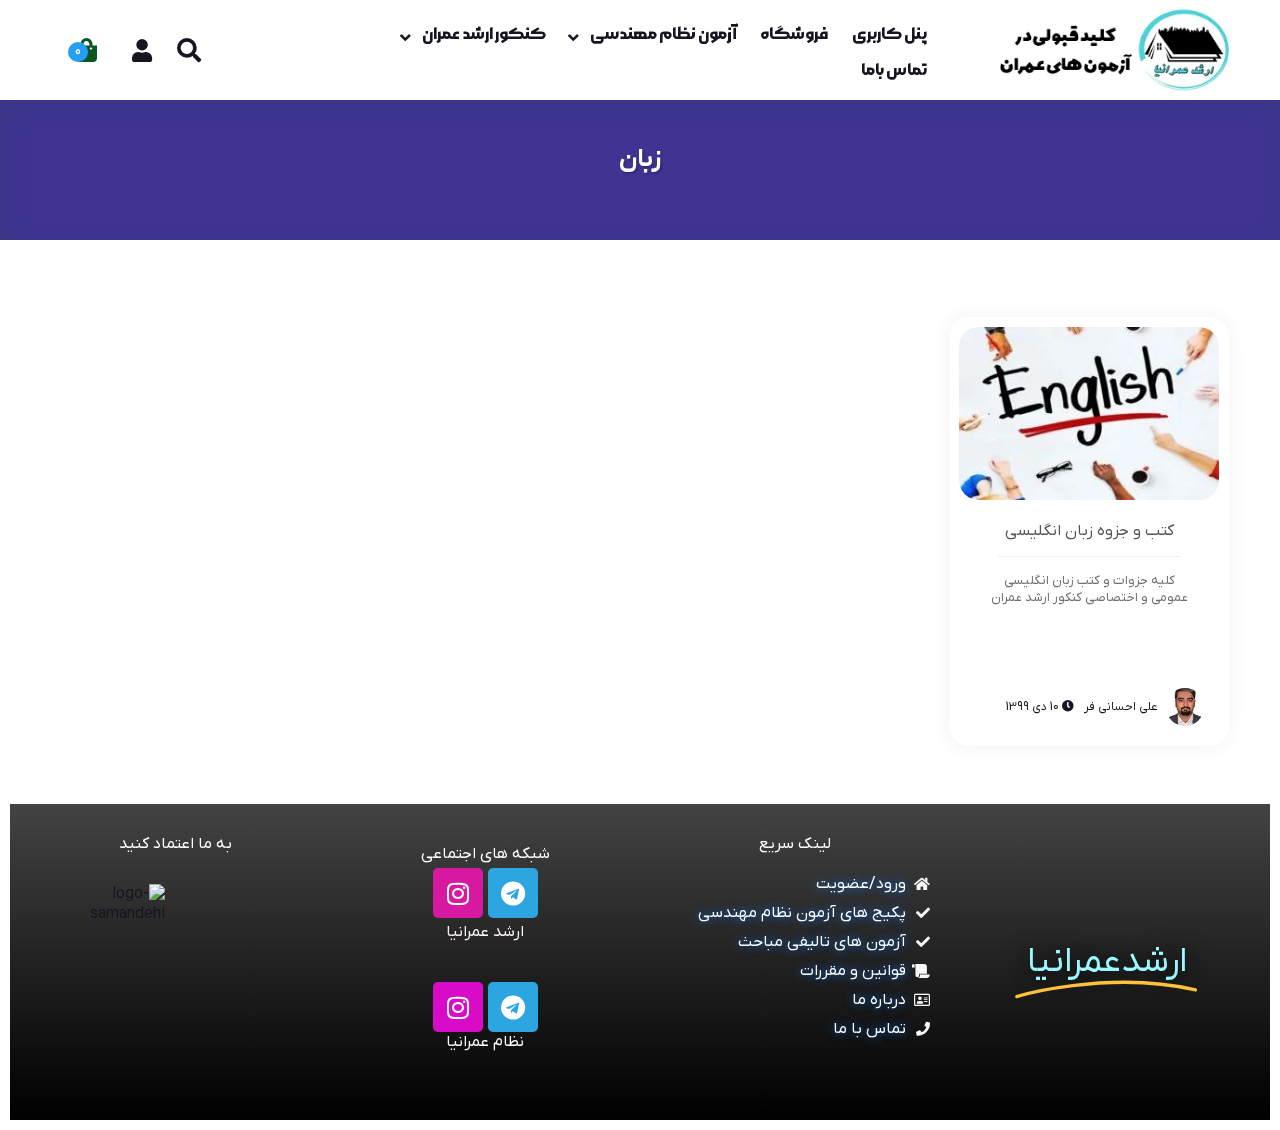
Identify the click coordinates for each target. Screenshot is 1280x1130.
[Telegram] (513, 893)
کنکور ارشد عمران (484, 34)
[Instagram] (458, 893)
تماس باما (894, 70)
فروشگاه (794, 34)
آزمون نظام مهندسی (663, 34)
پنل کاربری (889, 34)
